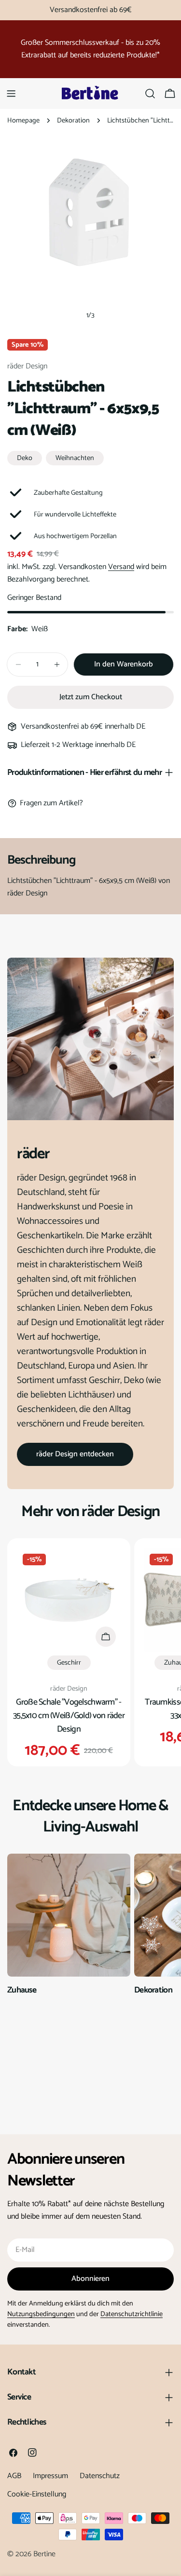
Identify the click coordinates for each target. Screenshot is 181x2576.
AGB (14, 2476)
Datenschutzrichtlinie (132, 2314)
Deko (25, 458)
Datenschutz (100, 2476)
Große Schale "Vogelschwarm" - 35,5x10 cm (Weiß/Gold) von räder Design (69, 1716)
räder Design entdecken (75, 1454)
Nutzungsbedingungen (41, 2314)
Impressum (50, 2476)
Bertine (44, 2554)
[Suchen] (150, 94)
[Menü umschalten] (11, 94)
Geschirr (69, 1663)
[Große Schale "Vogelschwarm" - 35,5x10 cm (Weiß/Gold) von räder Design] (69, 1600)
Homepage (23, 121)
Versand (121, 567)
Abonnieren (90, 2279)
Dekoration (73, 121)
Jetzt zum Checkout (91, 697)
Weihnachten (75, 458)
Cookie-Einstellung (37, 2494)
